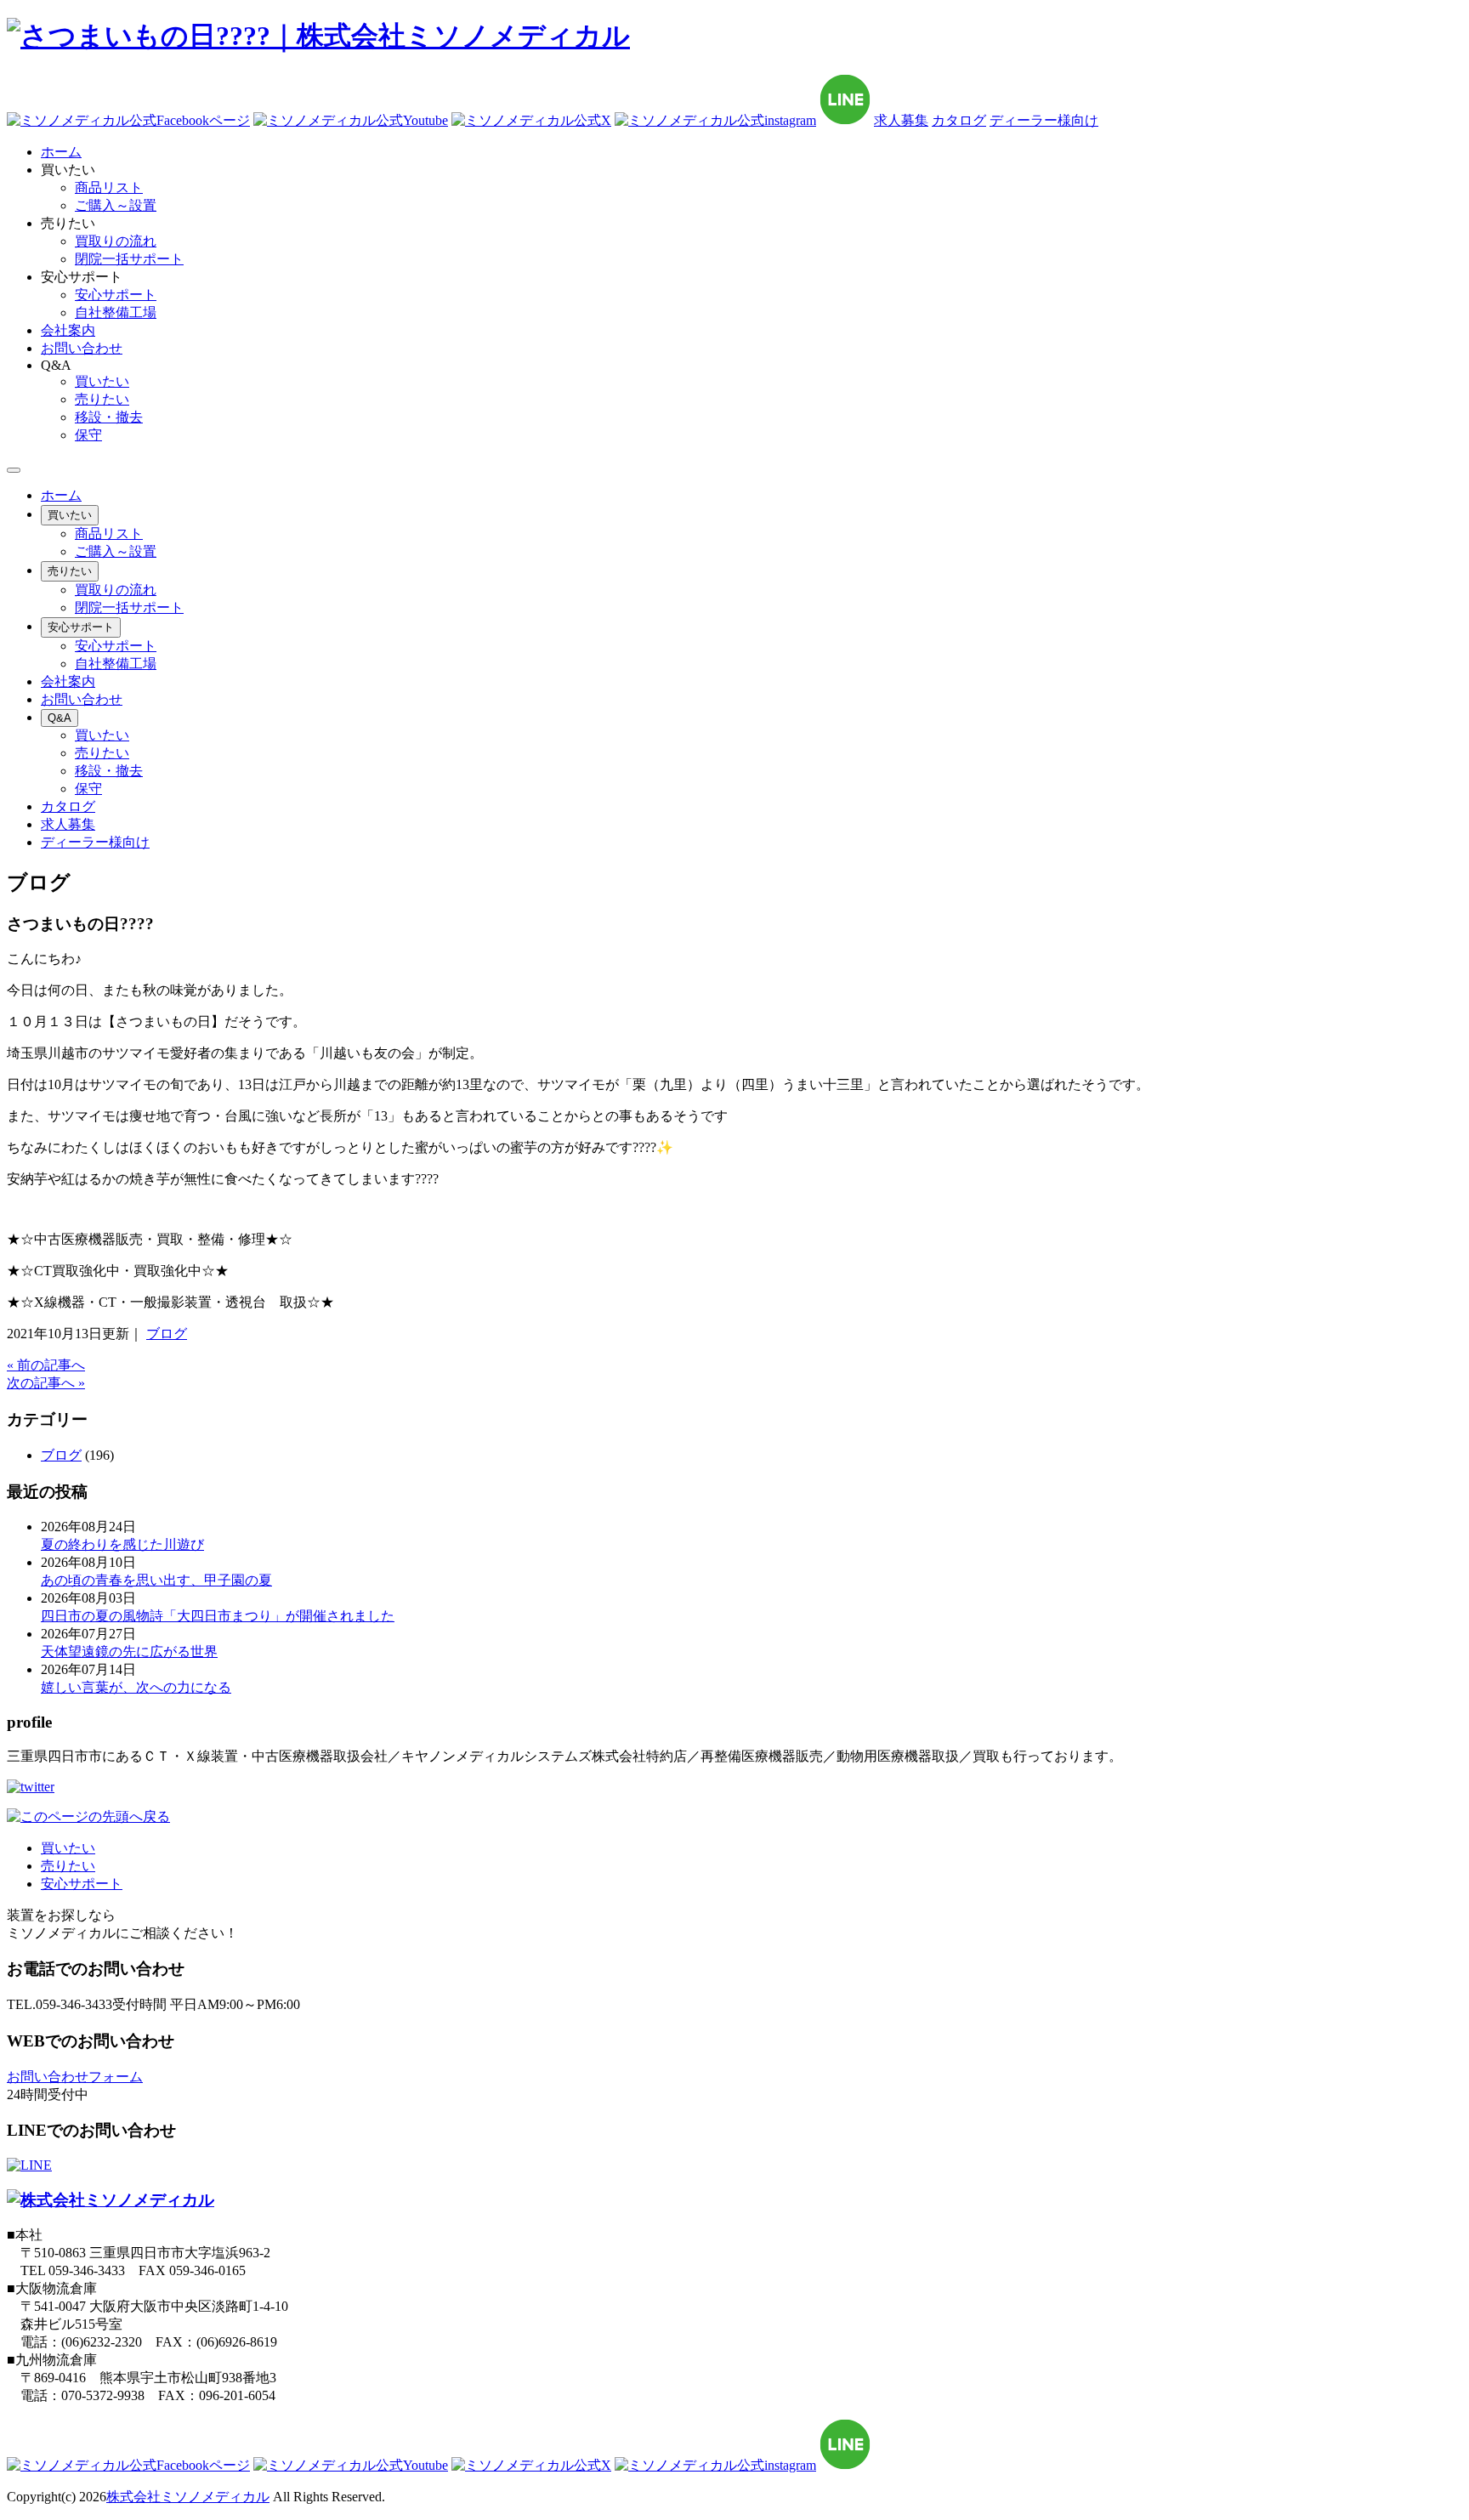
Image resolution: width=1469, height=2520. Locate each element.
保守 (88, 435)
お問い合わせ (82, 699)
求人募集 (901, 120)
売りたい (102, 399)
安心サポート (116, 295)
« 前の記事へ (46, 1365)
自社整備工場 (116, 312)
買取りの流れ (116, 241)
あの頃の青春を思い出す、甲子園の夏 (156, 1580)
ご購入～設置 (116, 205)
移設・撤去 (109, 417)
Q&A (60, 718)
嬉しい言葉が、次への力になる (136, 1687)
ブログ (167, 1334)
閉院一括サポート (129, 259)
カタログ (959, 120)
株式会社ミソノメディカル (188, 2497)
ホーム (61, 495)
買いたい (102, 381)
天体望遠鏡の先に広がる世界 (129, 1652)
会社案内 (68, 681)
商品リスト (109, 187)
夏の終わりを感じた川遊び (122, 1544)
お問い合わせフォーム (75, 2077)
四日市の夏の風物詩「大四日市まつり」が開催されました (218, 1616)
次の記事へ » (46, 1383)
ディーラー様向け (1044, 120)
